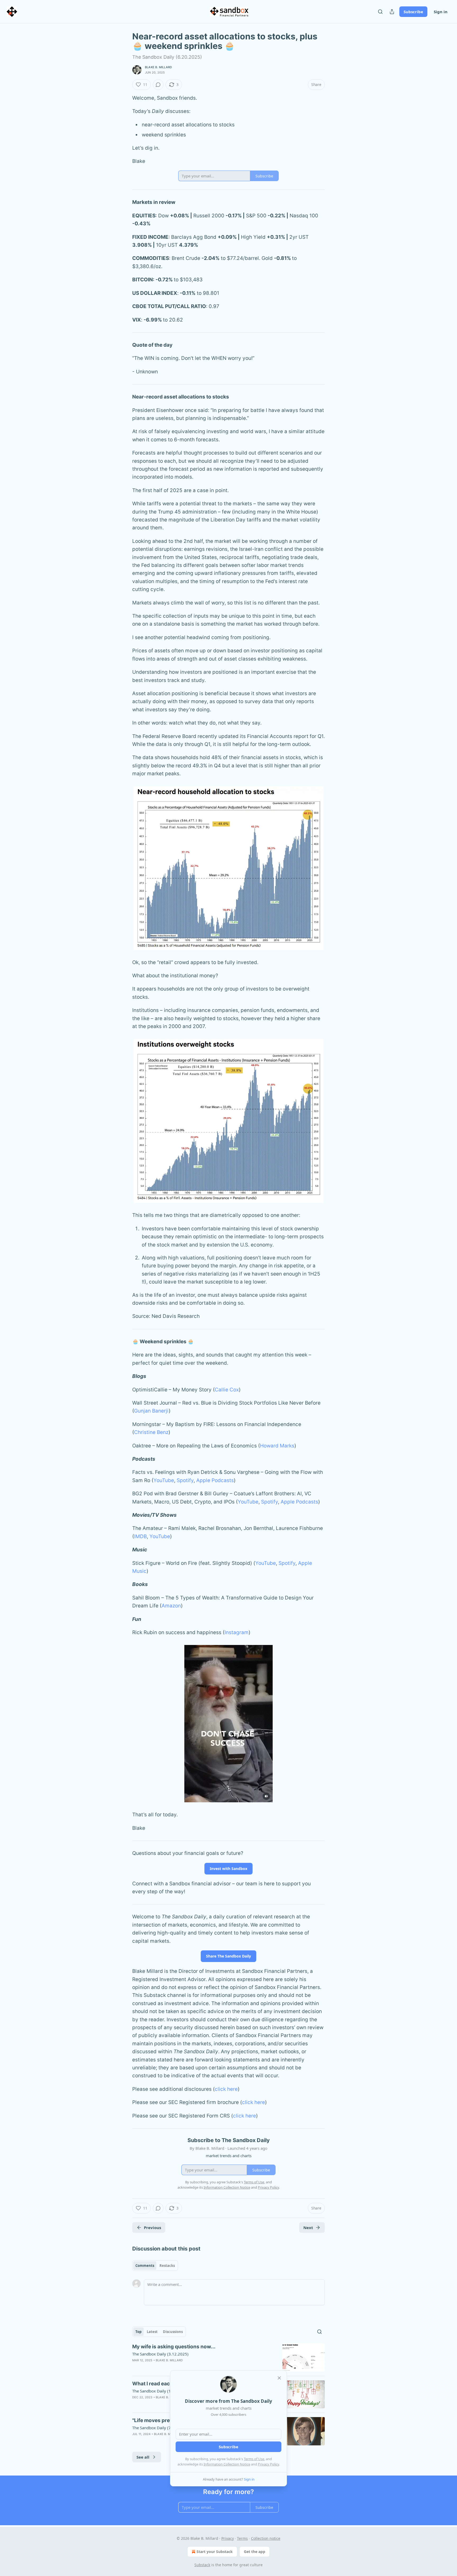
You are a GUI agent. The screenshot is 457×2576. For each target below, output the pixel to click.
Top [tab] (138, 2332)
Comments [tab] (145, 2266)
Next (308, 2227)
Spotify (185, 1480)
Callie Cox (227, 1390)
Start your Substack (215, 2552)
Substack (202, 2565)
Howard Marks (277, 1446)
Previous (152, 2227)
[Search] (380, 12)
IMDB (140, 1536)
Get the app (255, 2552)
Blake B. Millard (158, 67)
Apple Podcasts (215, 1480)
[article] (229, 2357)
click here (226, 2089)
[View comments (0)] (158, 85)
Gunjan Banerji (151, 1411)
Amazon (171, 1606)
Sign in (441, 12)
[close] (279, 2378)
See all (143, 2457)
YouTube (164, 1480)
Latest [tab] (152, 2332)
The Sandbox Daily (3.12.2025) (160, 2354)
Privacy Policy (268, 2464)
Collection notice (266, 2538)
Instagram (237, 1632)
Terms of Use (254, 2459)
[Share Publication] (392, 12)
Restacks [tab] (167, 2266)
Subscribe (413, 12)
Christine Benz (151, 1432)
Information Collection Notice (227, 2464)
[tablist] (155, 2266)
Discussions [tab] (173, 2332)
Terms (242, 2538)
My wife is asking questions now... (174, 2347)
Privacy (228, 2538)
